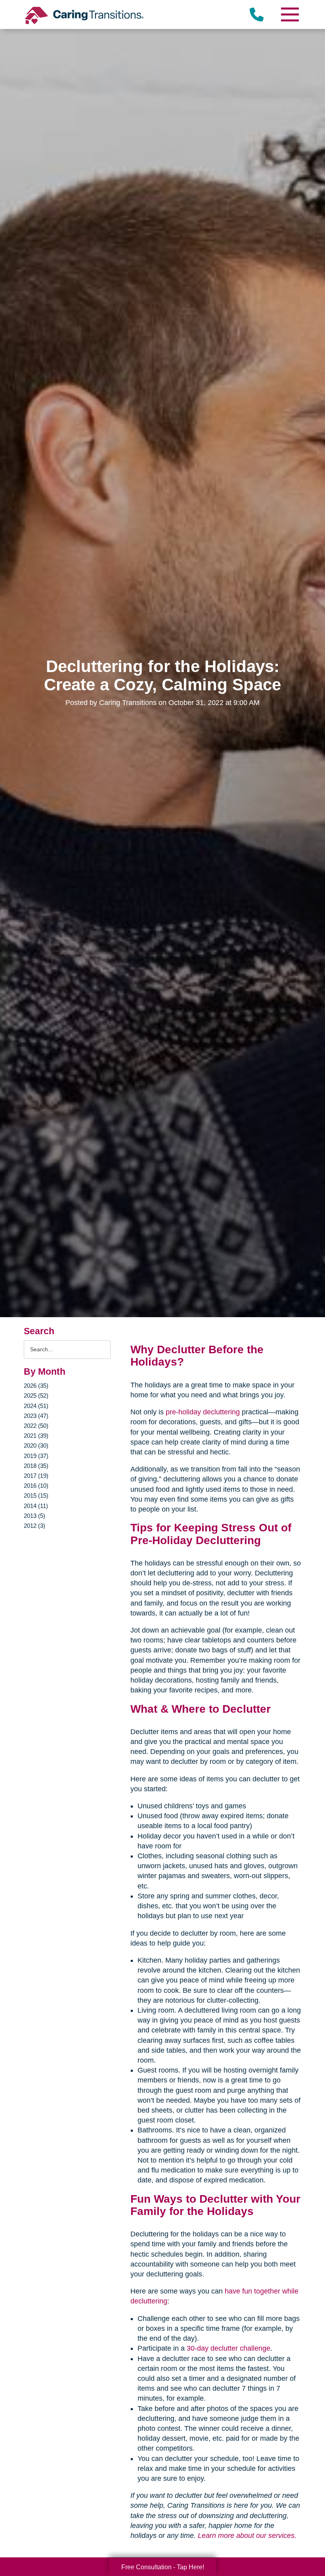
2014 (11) (36, 1506)
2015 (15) (36, 1495)
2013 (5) (34, 1516)
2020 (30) (36, 1446)
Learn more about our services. (247, 2536)
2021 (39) (36, 1436)
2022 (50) (36, 1426)
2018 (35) (36, 1466)
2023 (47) (36, 1416)
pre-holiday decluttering (203, 1412)
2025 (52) (36, 1396)
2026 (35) (36, 1386)
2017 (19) (36, 1476)
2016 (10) (36, 1486)
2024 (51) (36, 1406)
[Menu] (289, 14)
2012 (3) (34, 1526)
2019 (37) (36, 1456)
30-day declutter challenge (228, 2348)
